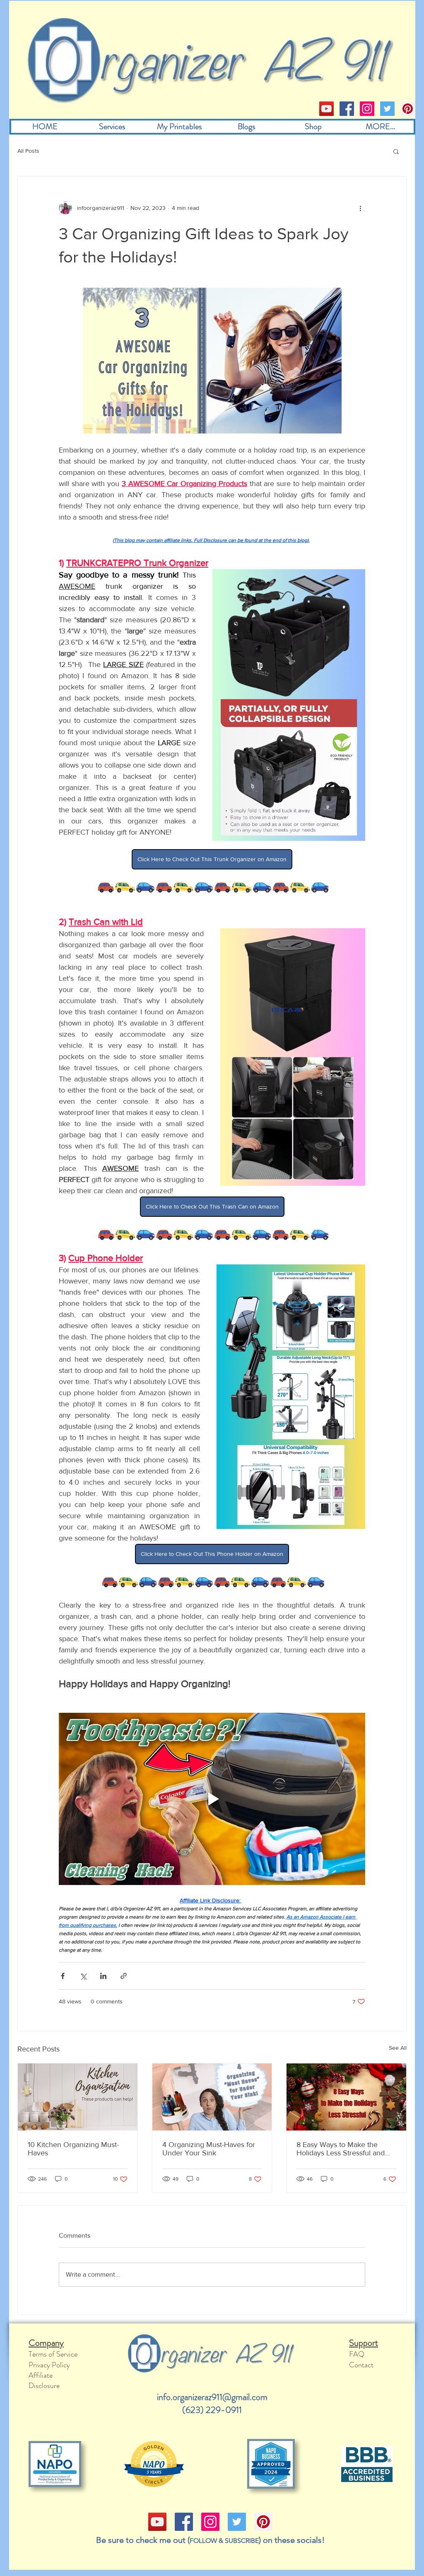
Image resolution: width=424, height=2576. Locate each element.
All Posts (28, 151)
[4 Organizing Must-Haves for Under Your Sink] (212, 2097)
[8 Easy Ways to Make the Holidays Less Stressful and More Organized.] (346, 2097)
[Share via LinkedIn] (103, 1976)
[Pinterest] (408, 109)
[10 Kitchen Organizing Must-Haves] (78, 2097)
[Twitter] (387, 109)
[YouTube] (326, 109)
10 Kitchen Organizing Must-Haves (73, 2149)
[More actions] (360, 208)
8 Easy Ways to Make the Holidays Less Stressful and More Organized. (341, 2149)
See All (398, 2048)
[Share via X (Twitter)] (83, 1976)
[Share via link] (124, 1976)
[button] (396, 151)
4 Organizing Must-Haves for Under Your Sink (209, 2149)
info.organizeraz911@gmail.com (212, 2397)
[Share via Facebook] (63, 1976)
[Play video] (212, 1799)
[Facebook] (347, 109)
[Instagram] (367, 109)
